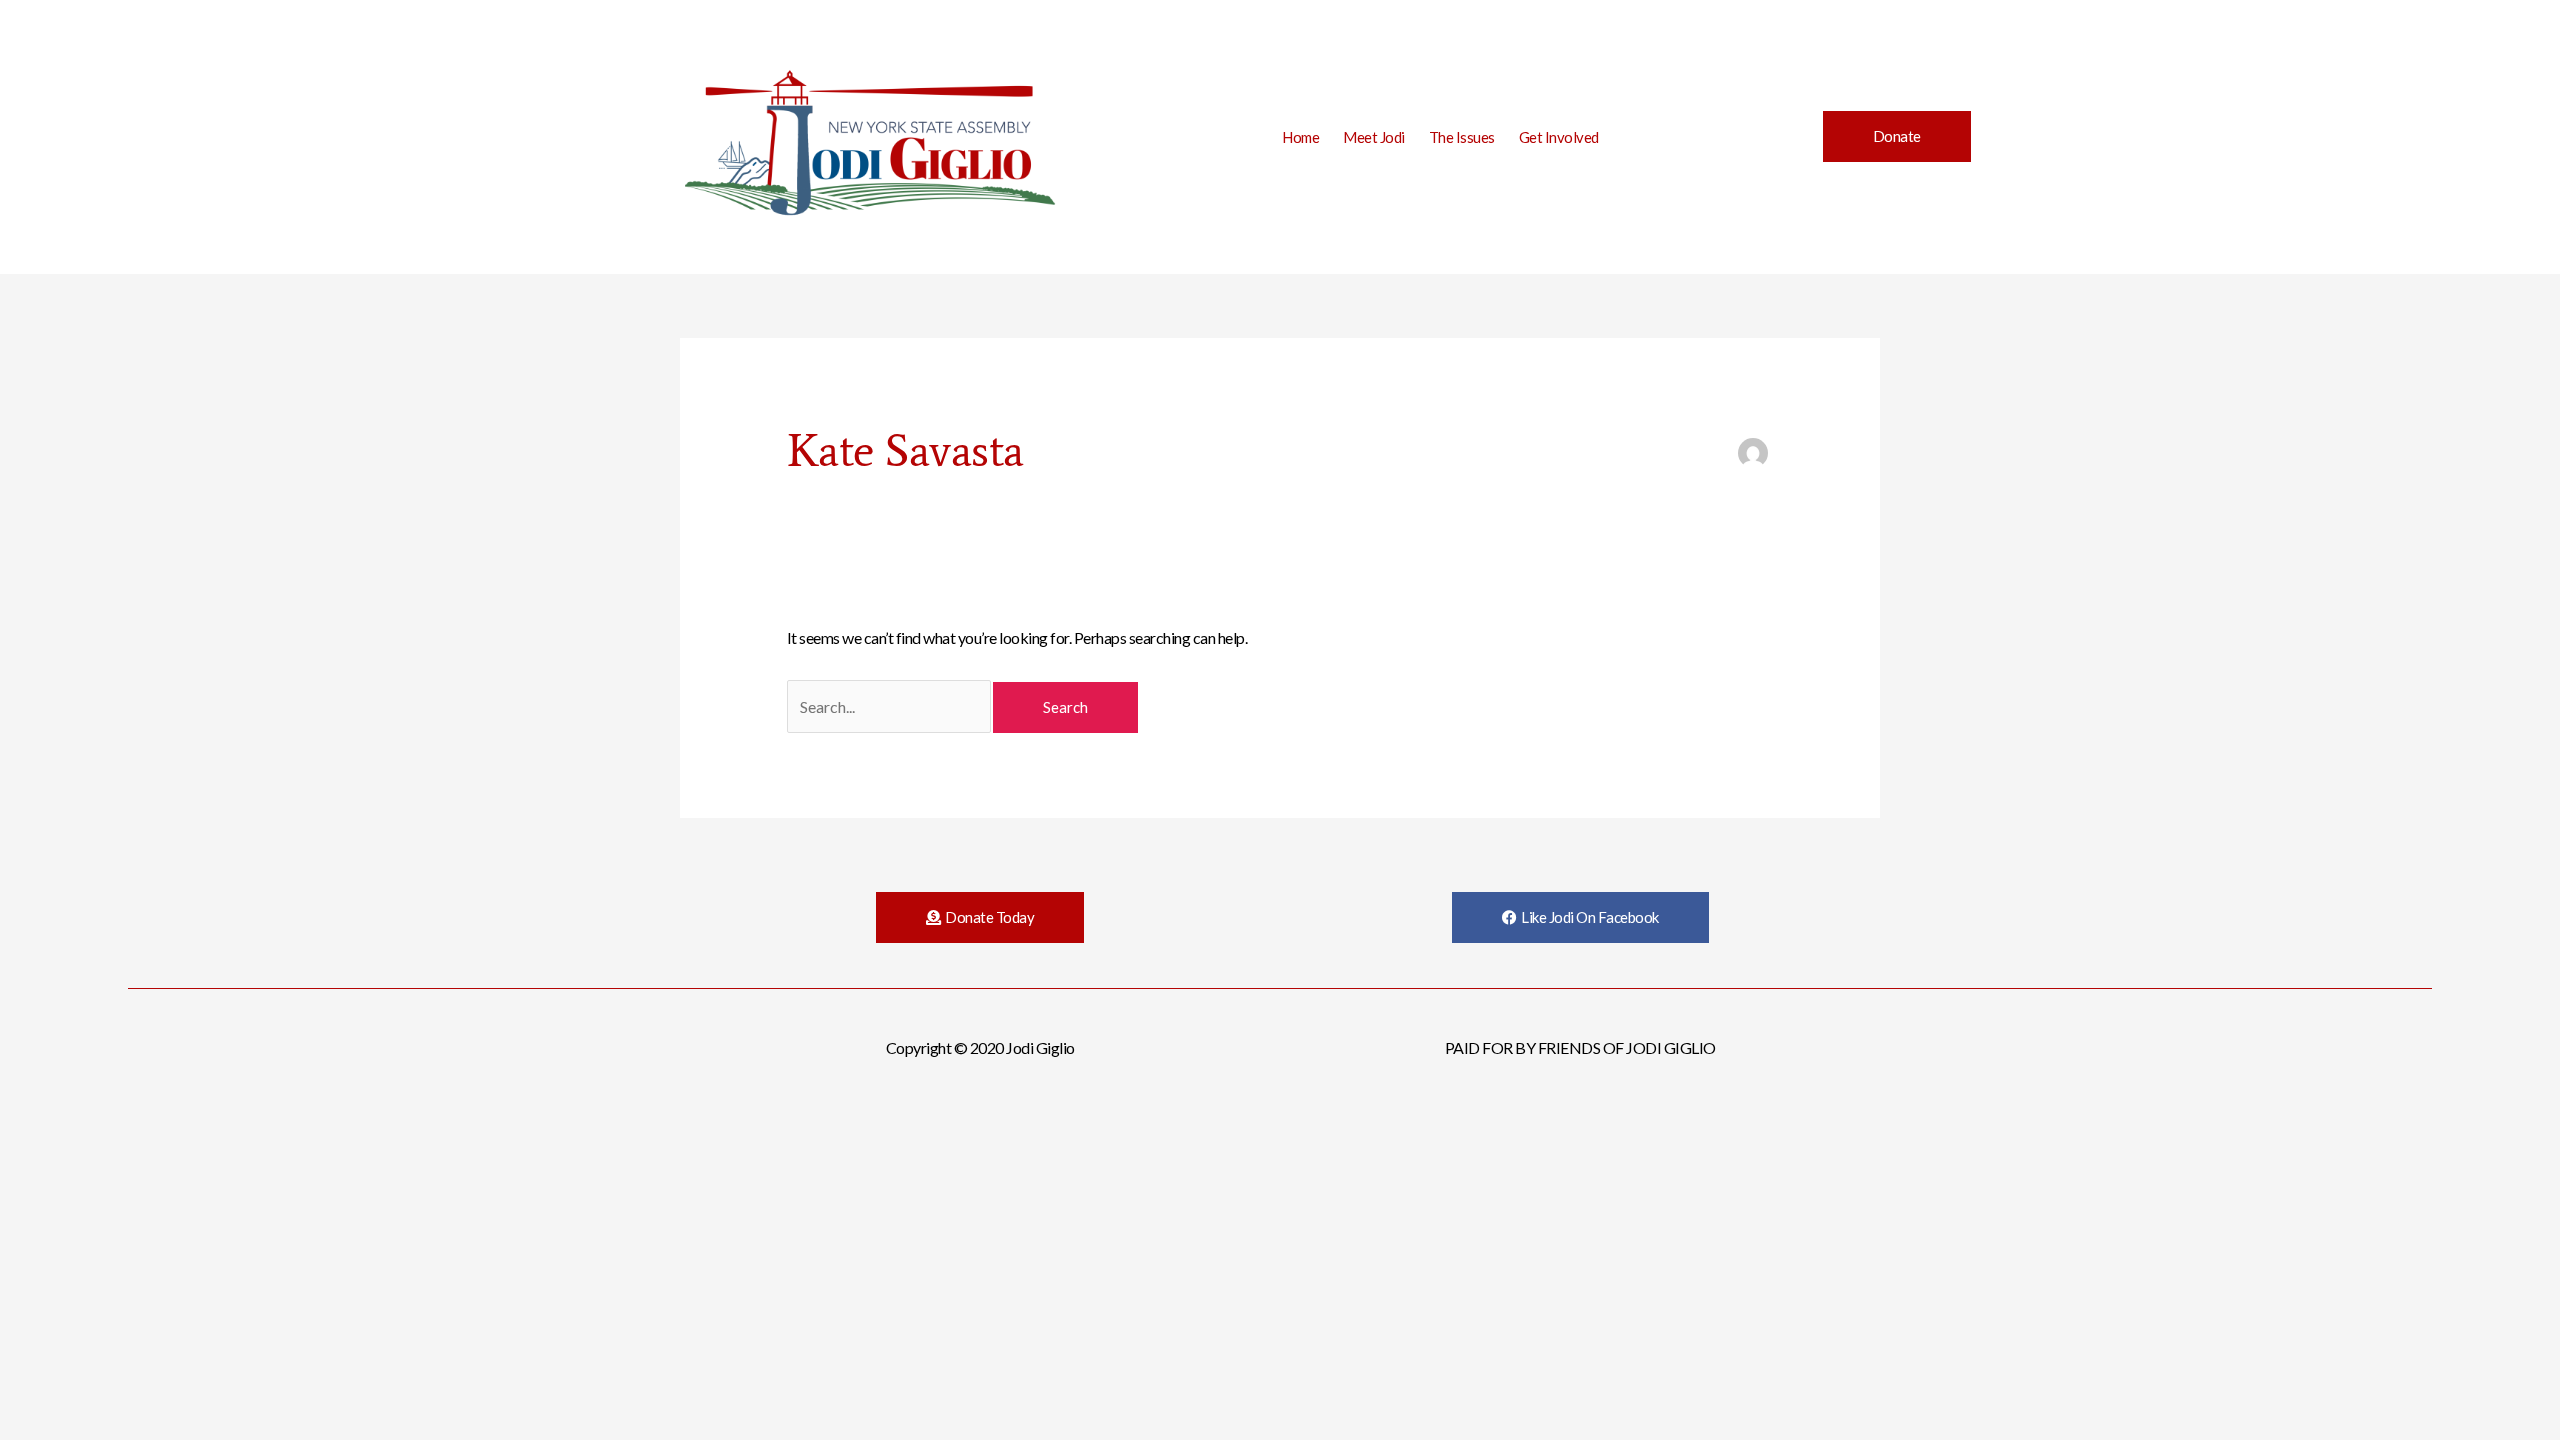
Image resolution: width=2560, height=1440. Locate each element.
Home (1300, 137)
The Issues (1462, 137)
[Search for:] (890, 706)
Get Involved (1559, 137)
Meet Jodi (1374, 137)
